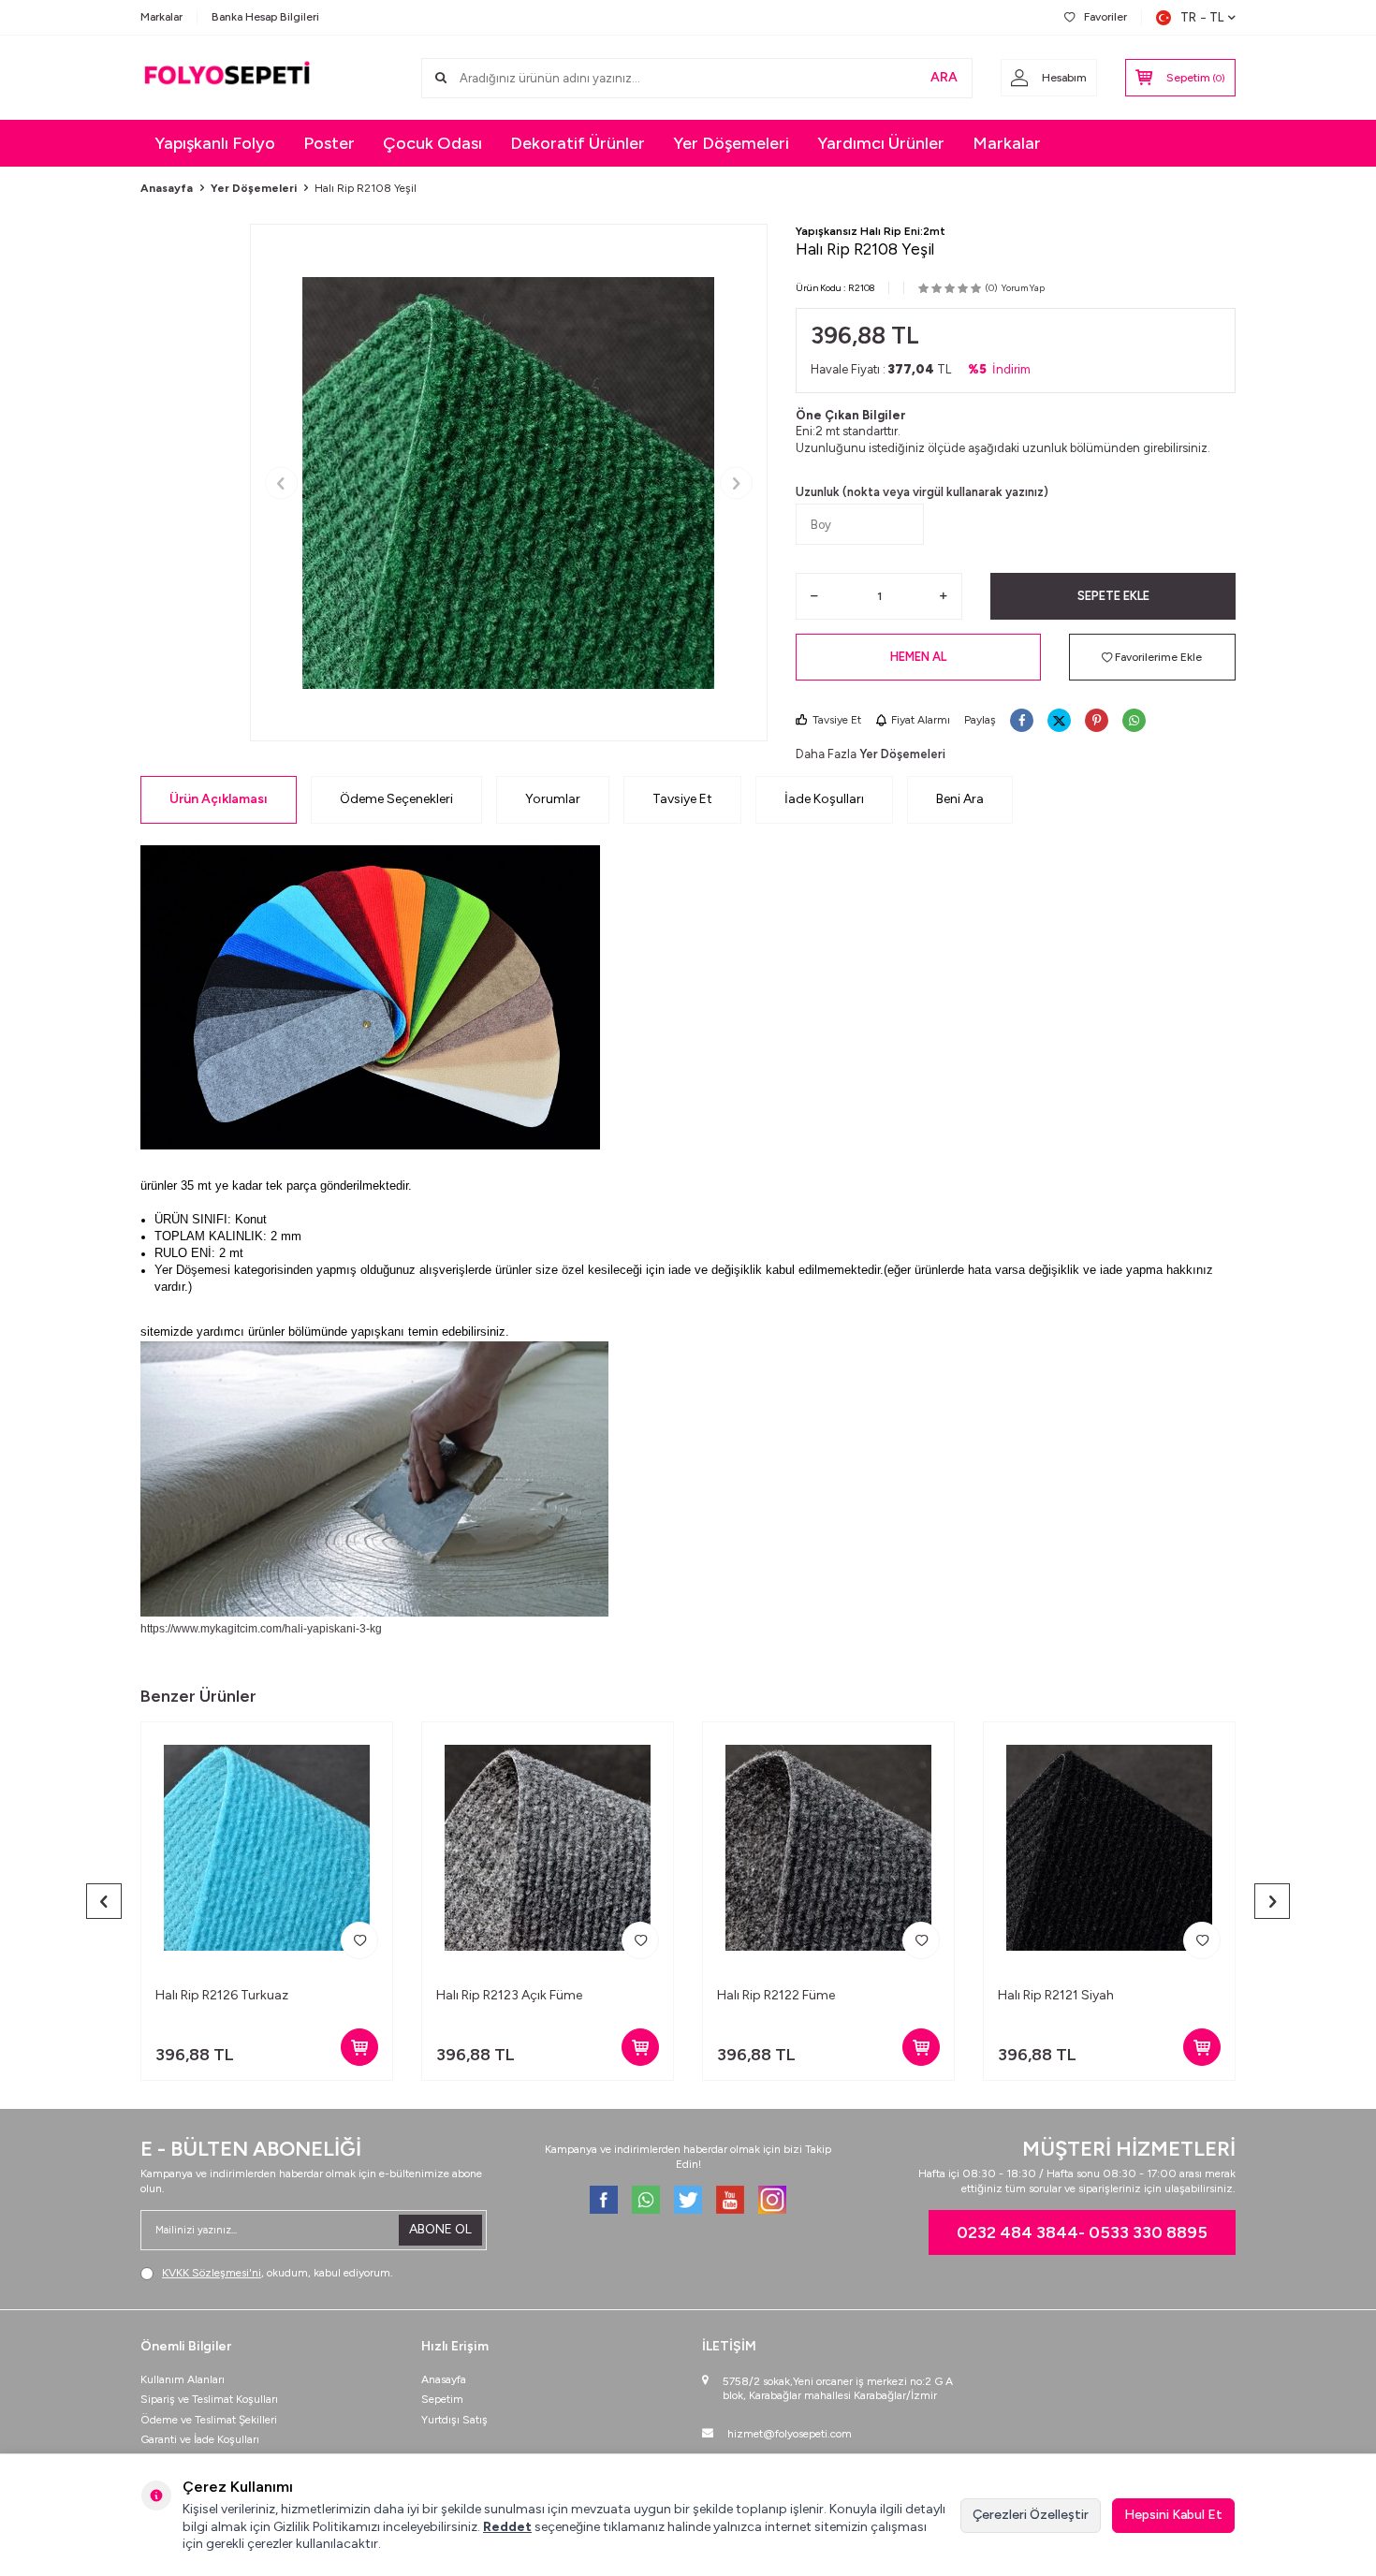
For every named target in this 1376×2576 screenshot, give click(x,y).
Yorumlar (553, 799)
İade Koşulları (824, 799)
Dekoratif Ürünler (578, 143)
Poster (329, 143)
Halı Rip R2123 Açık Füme (509, 1995)
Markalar (161, 17)
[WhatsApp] (646, 2200)
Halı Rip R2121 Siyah (1056, 1995)
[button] (281, 483)
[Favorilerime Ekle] (359, 1940)
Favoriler (1105, 17)
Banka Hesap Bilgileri (265, 17)
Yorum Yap (1023, 288)
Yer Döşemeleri (731, 143)
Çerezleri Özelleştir (1031, 2515)
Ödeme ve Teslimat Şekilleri (209, 2420)
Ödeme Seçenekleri (396, 799)
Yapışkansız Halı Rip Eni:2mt (871, 231)
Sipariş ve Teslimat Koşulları (209, 2399)
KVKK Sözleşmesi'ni (212, 2273)
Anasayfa (167, 188)
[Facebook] (604, 2200)
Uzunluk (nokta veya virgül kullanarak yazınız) (922, 492)
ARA (944, 77)
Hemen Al (918, 657)
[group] (509, 483)
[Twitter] (688, 2200)
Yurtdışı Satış (454, 2420)
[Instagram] (772, 2200)
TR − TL (1202, 17)
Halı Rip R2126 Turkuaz (222, 1995)
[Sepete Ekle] (359, 2047)
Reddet (507, 2527)
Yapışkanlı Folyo (215, 143)
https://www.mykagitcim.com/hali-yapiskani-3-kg (261, 1629)
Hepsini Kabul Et (1173, 2515)
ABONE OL (440, 2229)
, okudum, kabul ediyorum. (278, 2273)
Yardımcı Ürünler (881, 143)
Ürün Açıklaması (219, 799)
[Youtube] (730, 2200)
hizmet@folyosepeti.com (790, 2434)
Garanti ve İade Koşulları (200, 2439)
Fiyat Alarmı (921, 720)
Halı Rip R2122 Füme (776, 1995)
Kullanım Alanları (183, 2379)
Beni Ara (960, 799)
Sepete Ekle (1113, 596)
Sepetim (442, 2399)
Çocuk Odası (432, 143)
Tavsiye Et (837, 720)
